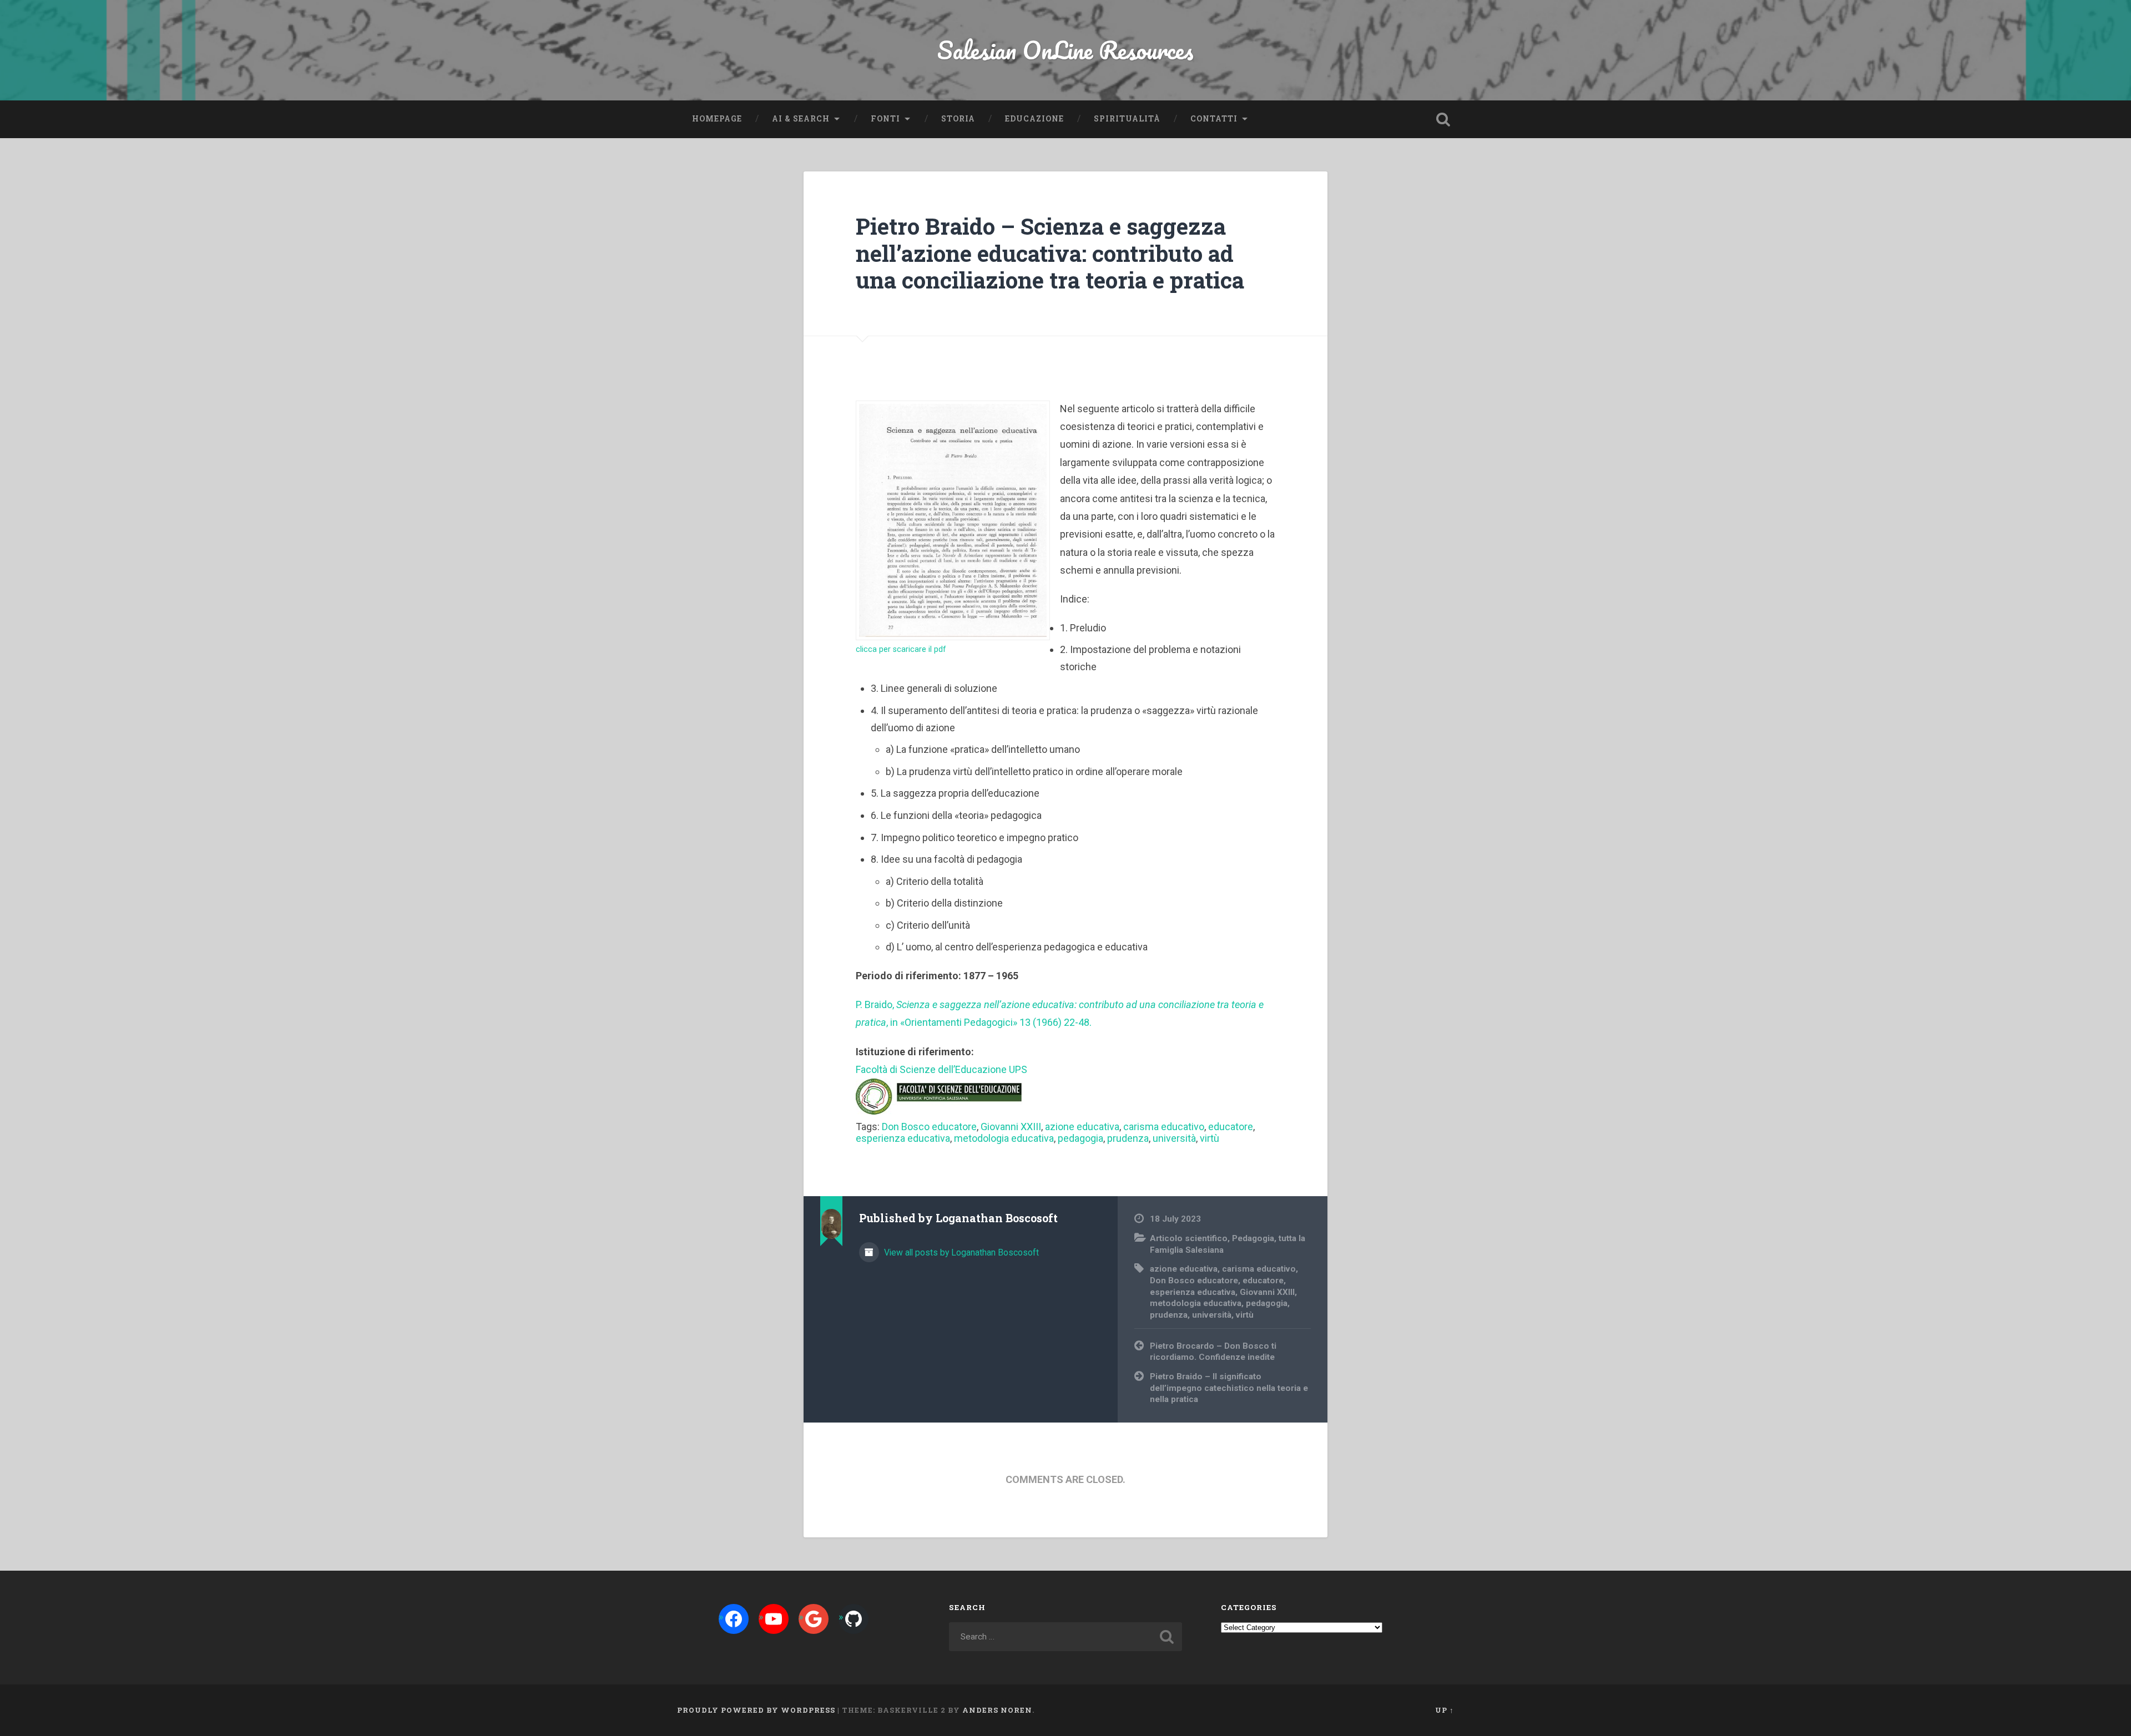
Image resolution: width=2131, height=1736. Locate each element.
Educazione (1034, 119)
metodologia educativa (1004, 1138)
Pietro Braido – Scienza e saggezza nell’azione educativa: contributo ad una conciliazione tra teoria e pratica (1050, 253)
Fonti (885, 119)
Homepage (717, 119)
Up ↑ (1445, 1710)
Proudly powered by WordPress (756, 1710)
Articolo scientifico (1189, 1238)
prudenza (1128, 1138)
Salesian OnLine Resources (1065, 50)
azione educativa (1082, 1127)
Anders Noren (997, 1710)
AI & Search (801, 119)
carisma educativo (1164, 1127)
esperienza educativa (903, 1138)
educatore (1231, 1127)
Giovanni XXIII (1011, 1127)
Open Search (1443, 119)
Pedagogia (1253, 1238)
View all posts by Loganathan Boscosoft (960, 1252)
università (1174, 1138)
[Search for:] (1065, 1637)
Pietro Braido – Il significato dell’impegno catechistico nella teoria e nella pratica (1229, 1388)
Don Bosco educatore (929, 1127)
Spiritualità (1127, 119)
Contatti (1214, 119)
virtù (1210, 1138)
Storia (958, 119)
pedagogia (1080, 1138)
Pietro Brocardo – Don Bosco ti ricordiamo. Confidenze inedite (1213, 1352)
